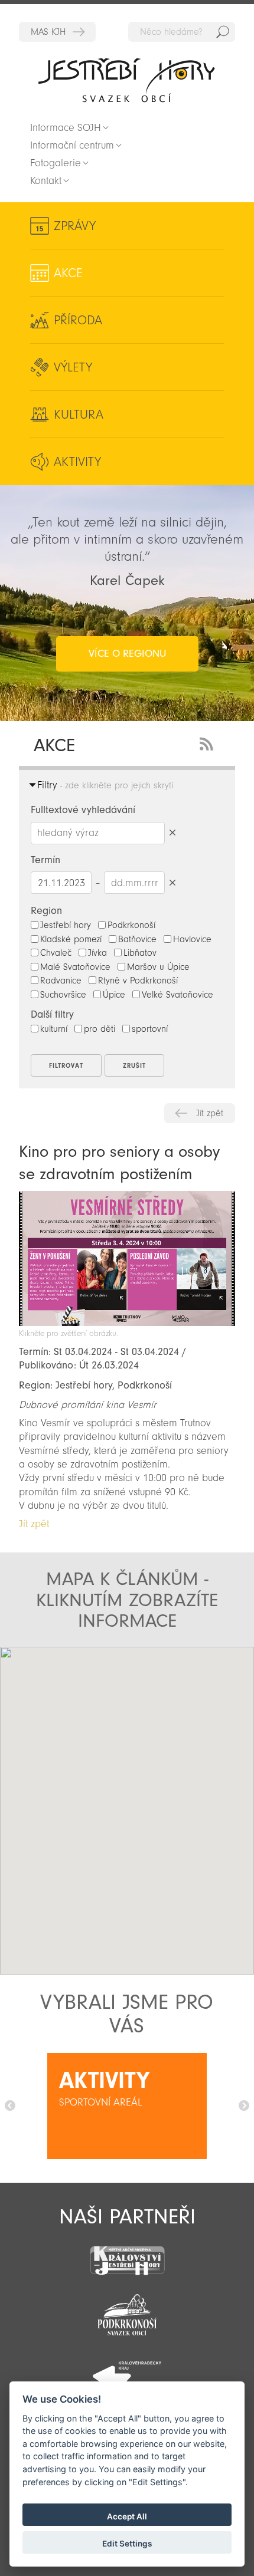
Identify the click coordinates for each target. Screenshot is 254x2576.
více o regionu (127, 654)
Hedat (223, 32)
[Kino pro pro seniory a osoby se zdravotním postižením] (127, 1323)
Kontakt (46, 181)
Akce (68, 273)
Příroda (78, 320)
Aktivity (77, 462)
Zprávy (75, 226)
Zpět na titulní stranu (127, 80)
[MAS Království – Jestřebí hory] (127, 2253)
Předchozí (10, 2106)
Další (244, 2106)
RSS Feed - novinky (209, 743)
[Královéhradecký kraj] (127, 2370)
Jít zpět (210, 1113)
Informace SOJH (66, 128)
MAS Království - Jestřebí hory (57, 32)
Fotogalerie (56, 163)
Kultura (79, 414)
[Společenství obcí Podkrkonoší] (127, 2311)
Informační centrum (72, 145)
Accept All (127, 2516)
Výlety (73, 367)
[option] (127, 2106)
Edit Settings (127, 2544)
